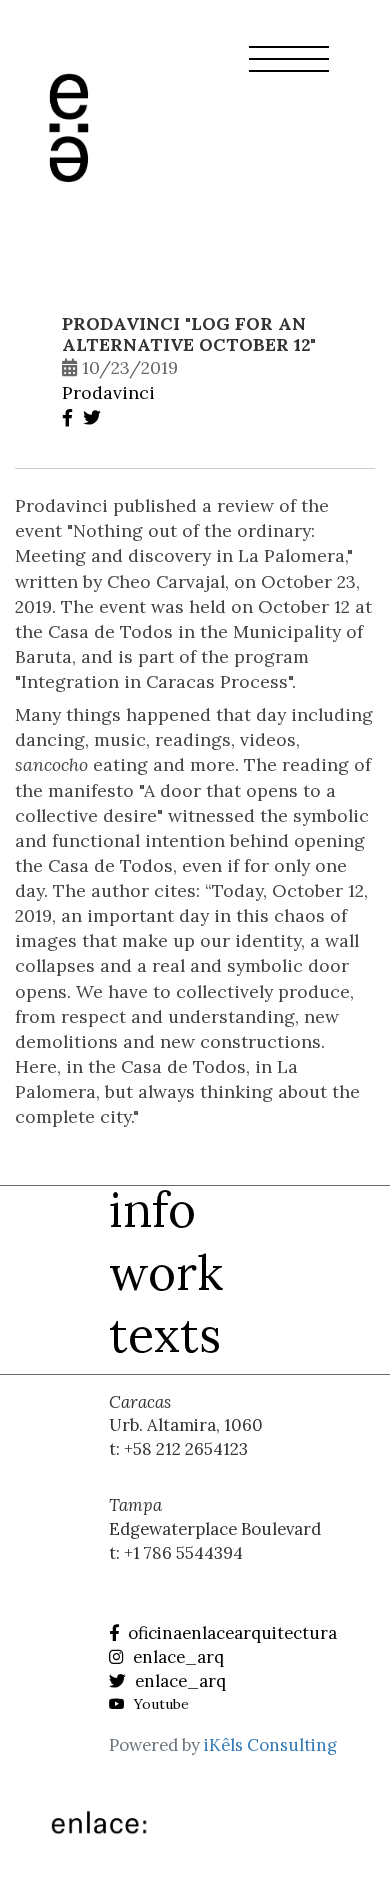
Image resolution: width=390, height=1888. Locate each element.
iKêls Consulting (270, 1745)
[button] (289, 71)
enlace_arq (176, 1657)
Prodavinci (108, 392)
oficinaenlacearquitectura (230, 1633)
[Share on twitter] (94, 417)
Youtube (159, 1704)
